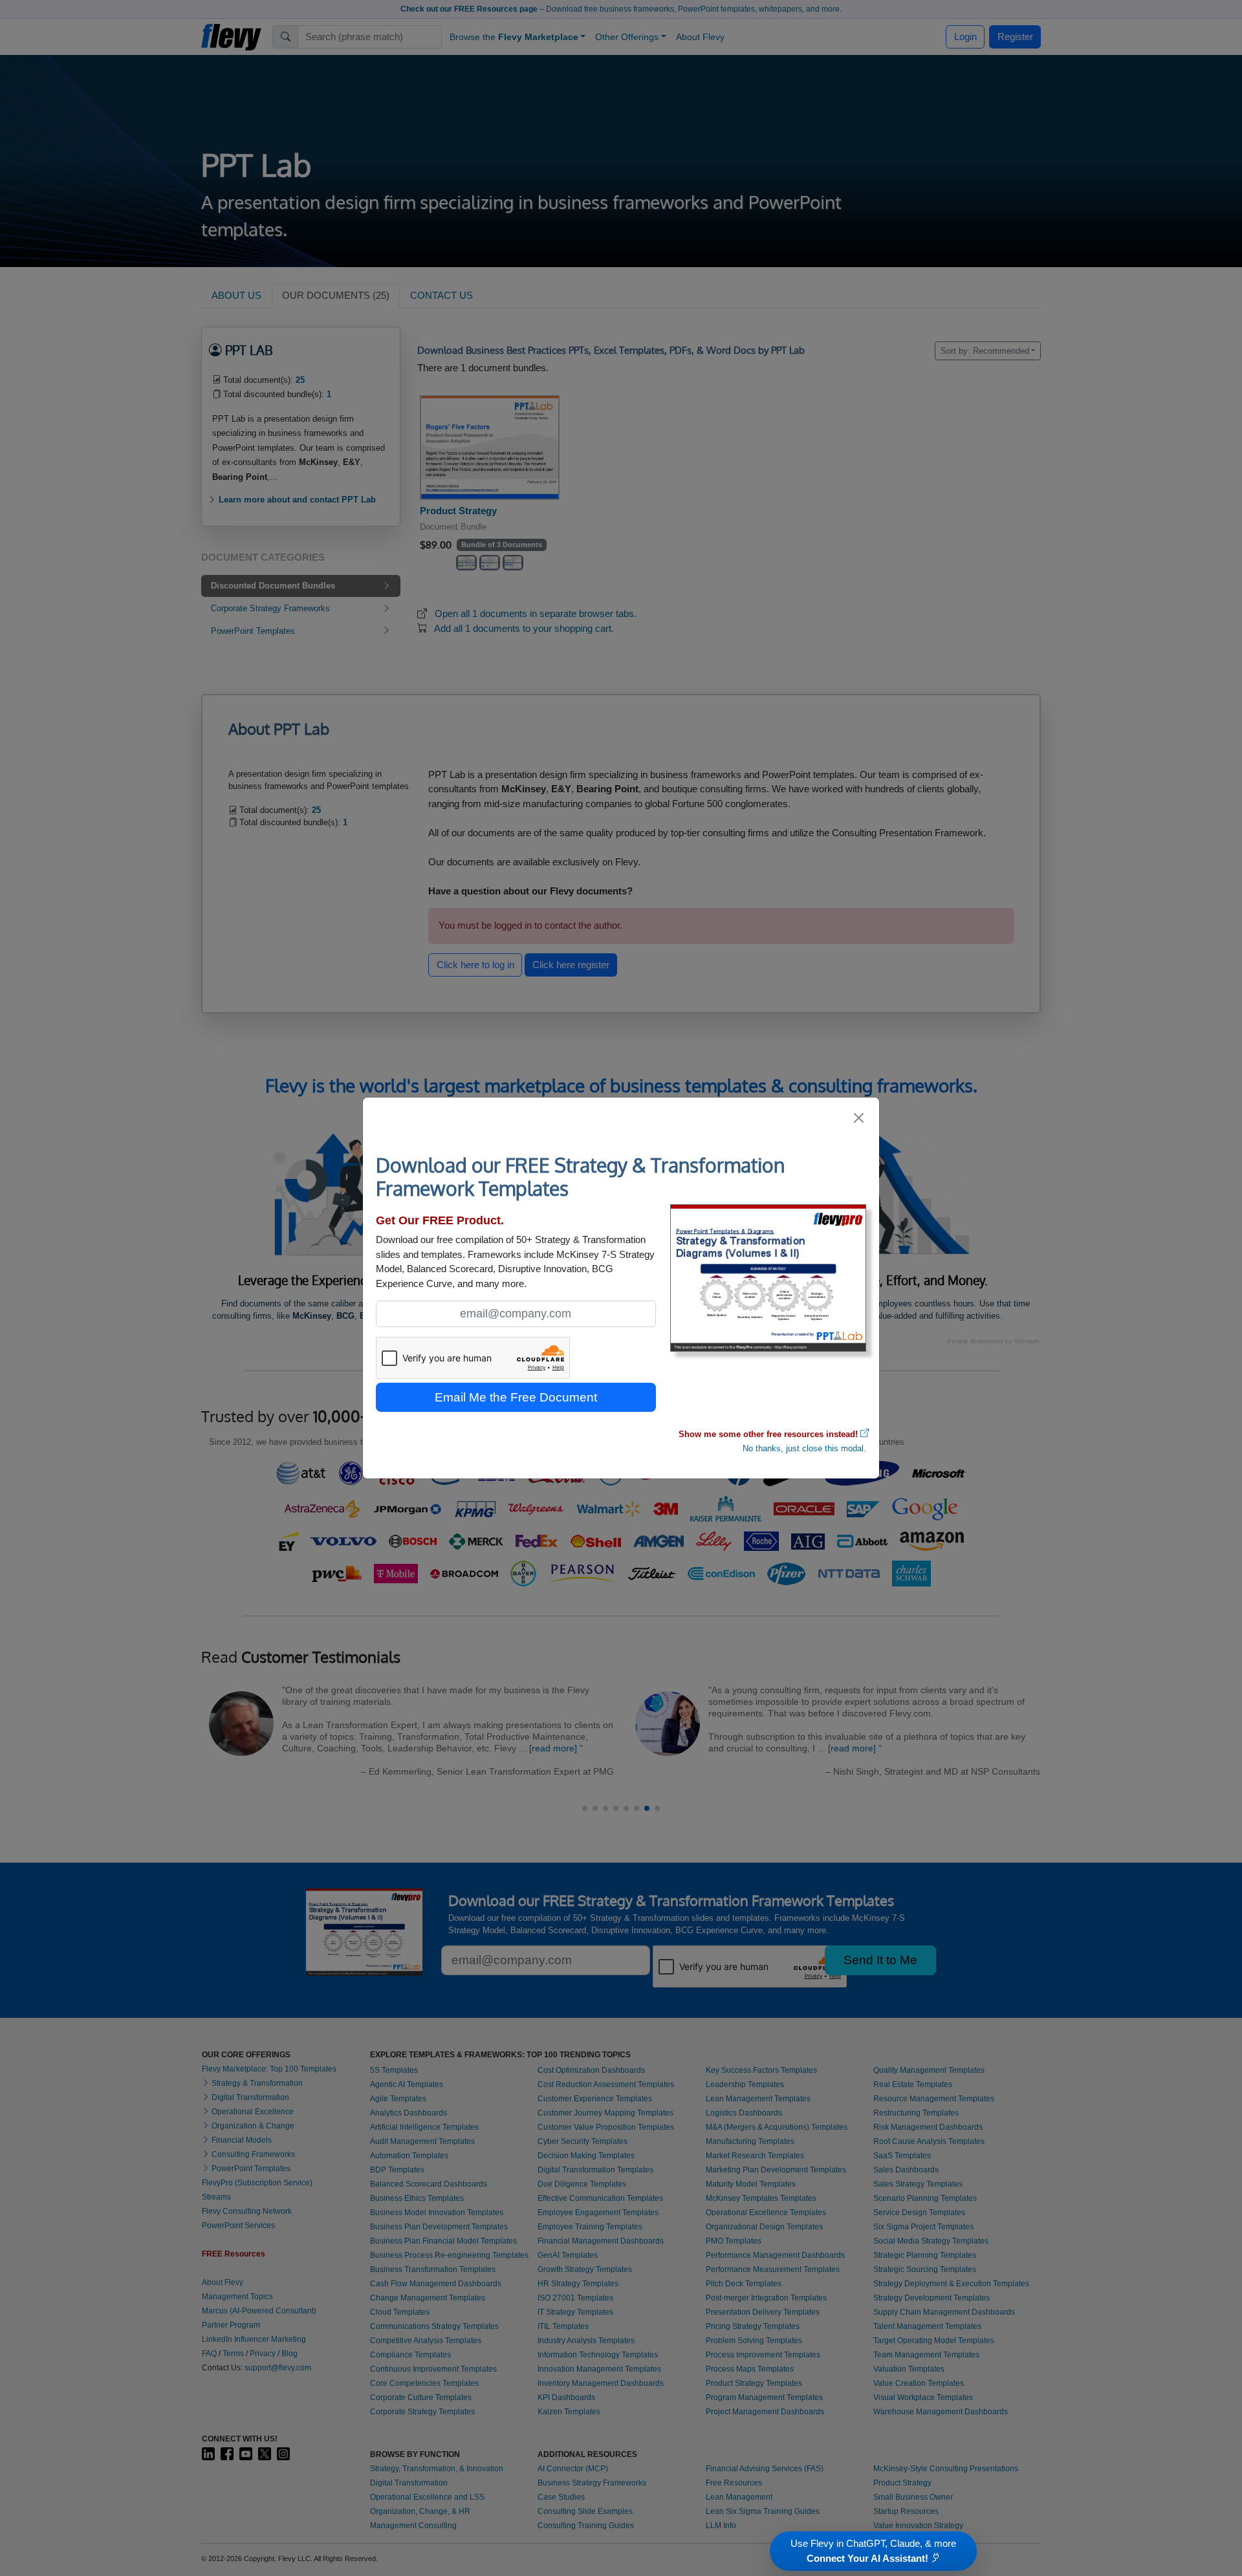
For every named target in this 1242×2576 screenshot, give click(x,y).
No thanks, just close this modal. (804, 1448)
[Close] (859, 1118)
